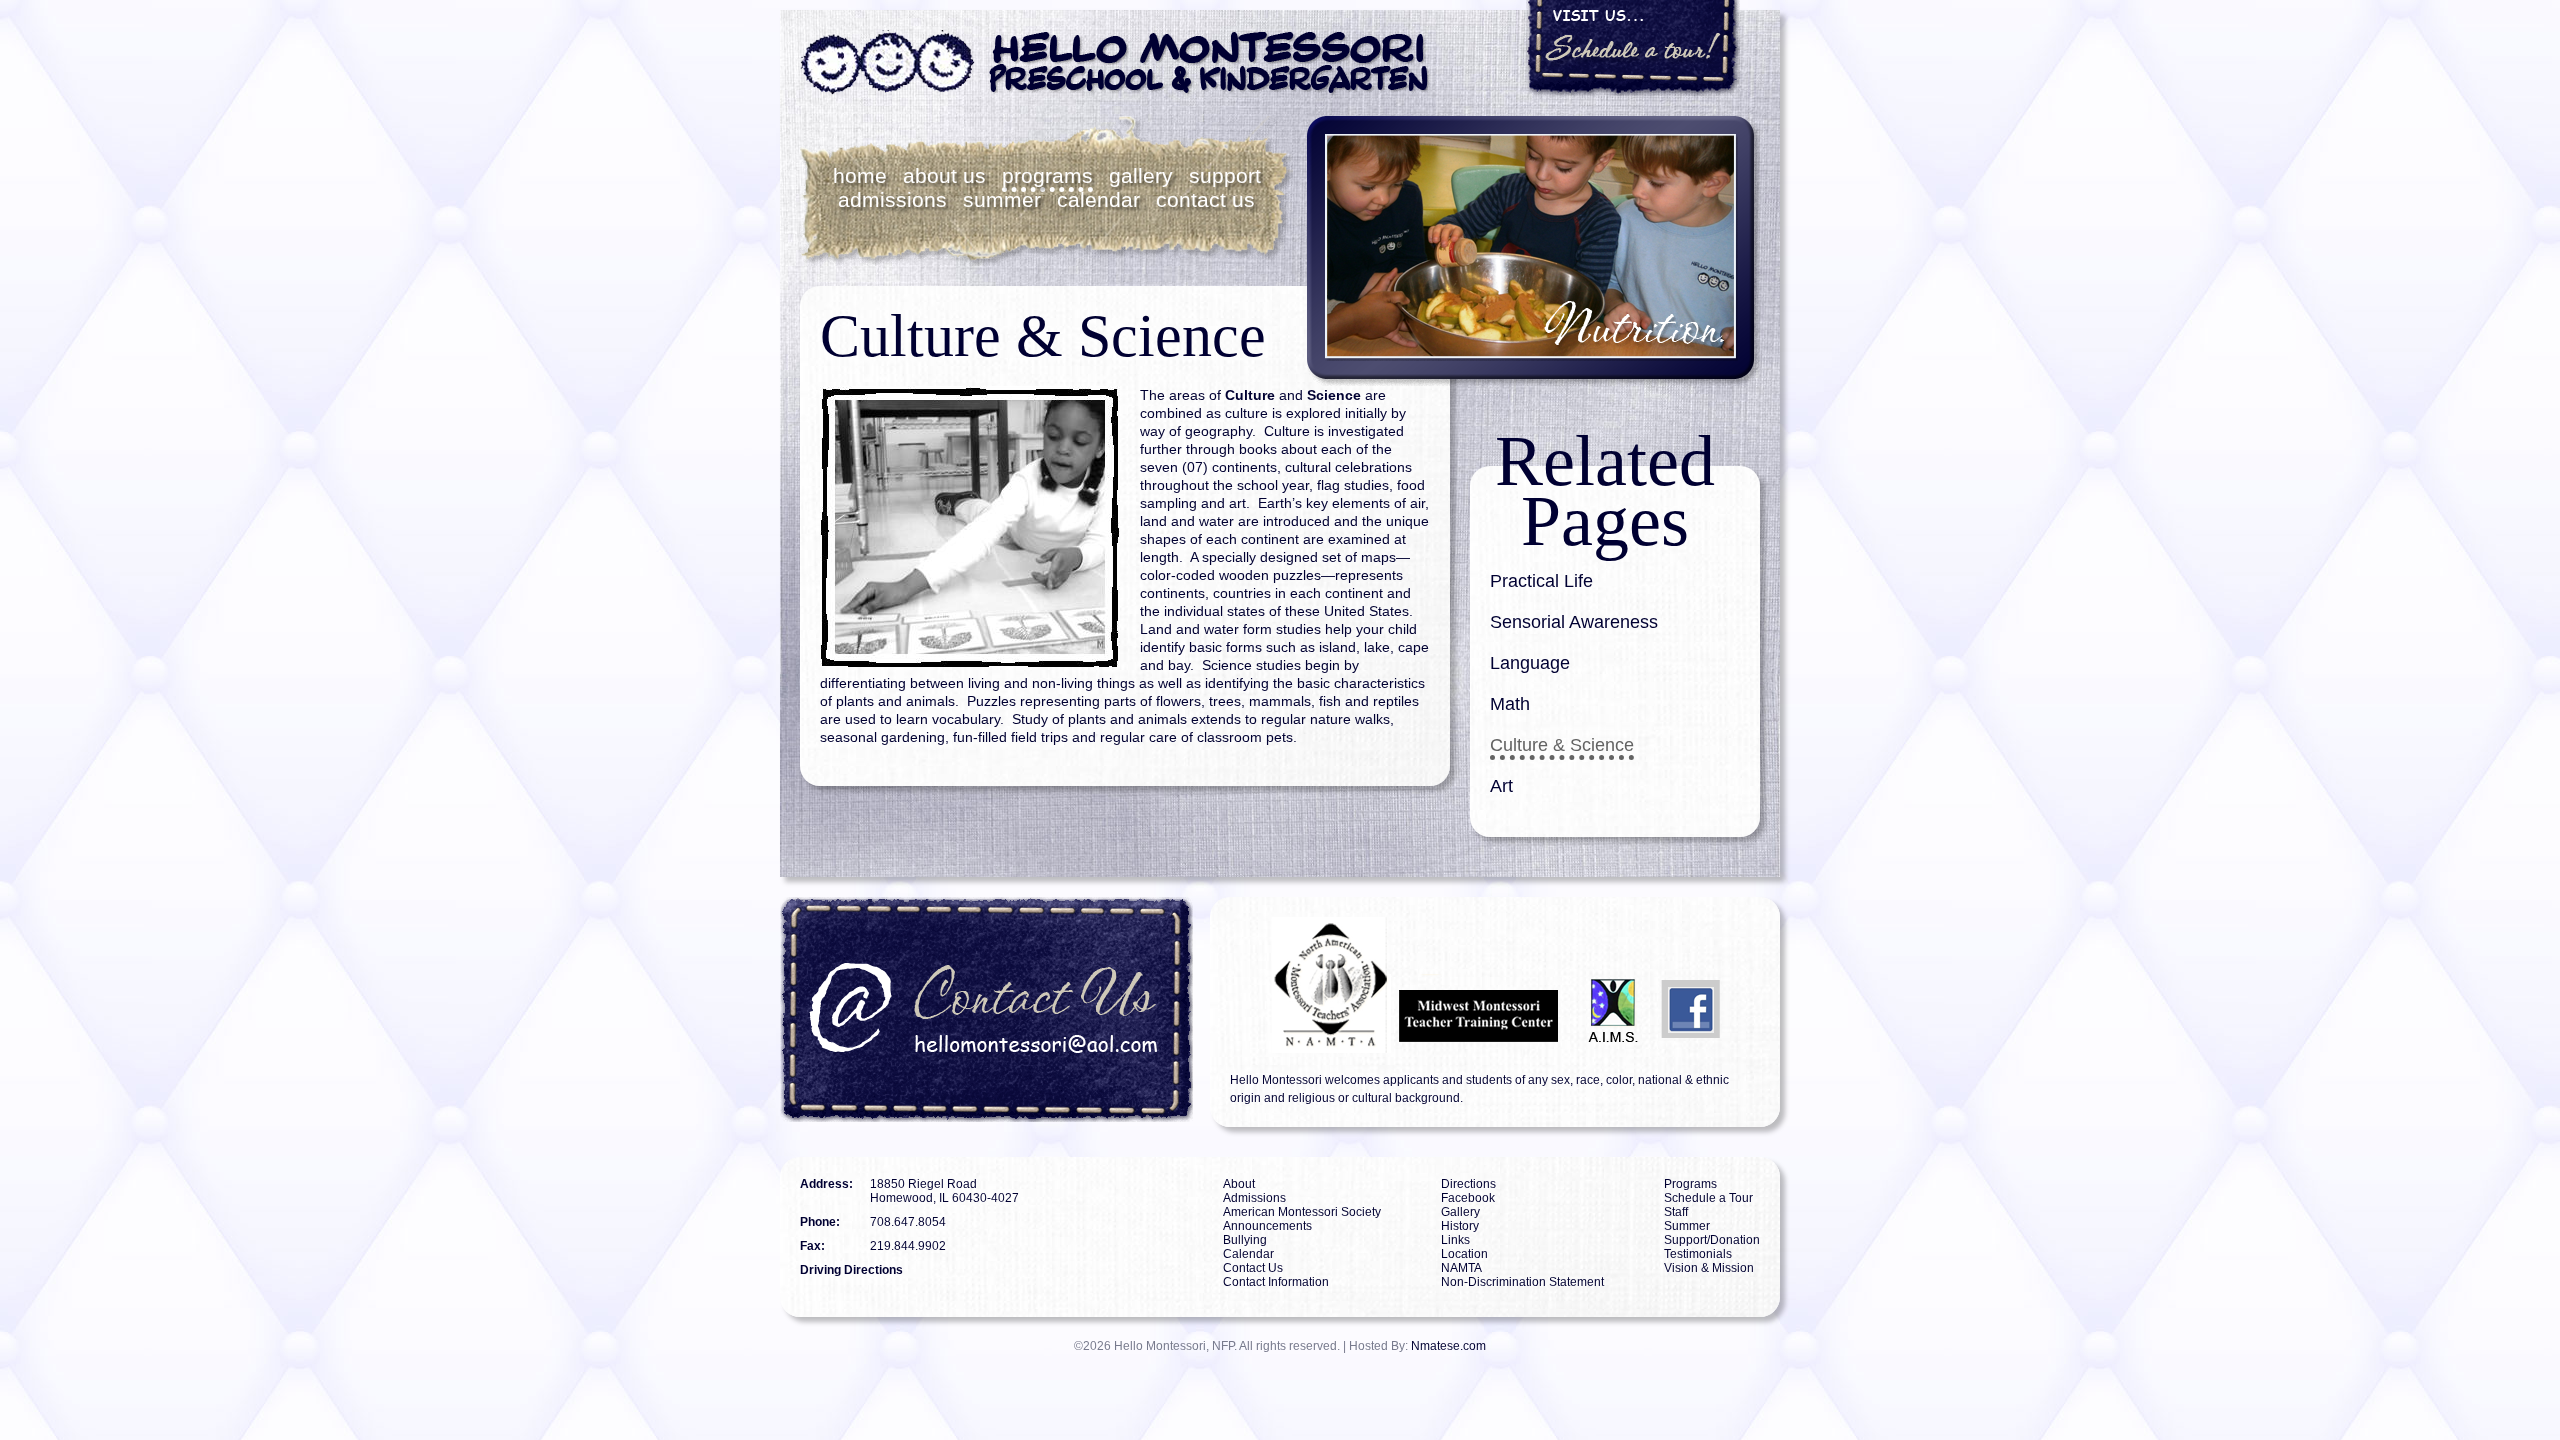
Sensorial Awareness (1574, 622)
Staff (1676, 1212)
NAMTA (1308, 985)
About (1239, 1184)
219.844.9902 (908, 1246)
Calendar (1098, 199)
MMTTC (1481, 1013)
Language (1530, 663)
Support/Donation (1712, 1240)
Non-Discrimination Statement (1522, 1282)
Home (860, 175)
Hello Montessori (1115, 63)
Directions (1468, 1184)
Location (1464, 1254)
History (1460, 1226)
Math (1510, 704)
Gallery (1141, 175)
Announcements (1267, 1226)
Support (1225, 175)
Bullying (1245, 1240)
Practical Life (1541, 581)
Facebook (1692, 1013)
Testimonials (1698, 1254)
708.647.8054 (908, 1222)
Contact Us (1205, 199)
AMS (1561, 945)
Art (1501, 786)
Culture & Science (1562, 745)
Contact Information (1276, 1282)
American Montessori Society (1302, 1212)
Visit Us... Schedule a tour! (1633, 48)
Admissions (892, 199)
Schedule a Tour (1708, 1198)
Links (1455, 1240)
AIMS (1613, 1013)
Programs (1047, 175)
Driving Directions (851, 1270)
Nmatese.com (1448, 1346)
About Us (944, 175)
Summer (1002, 199)
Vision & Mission (1709, 1268)
